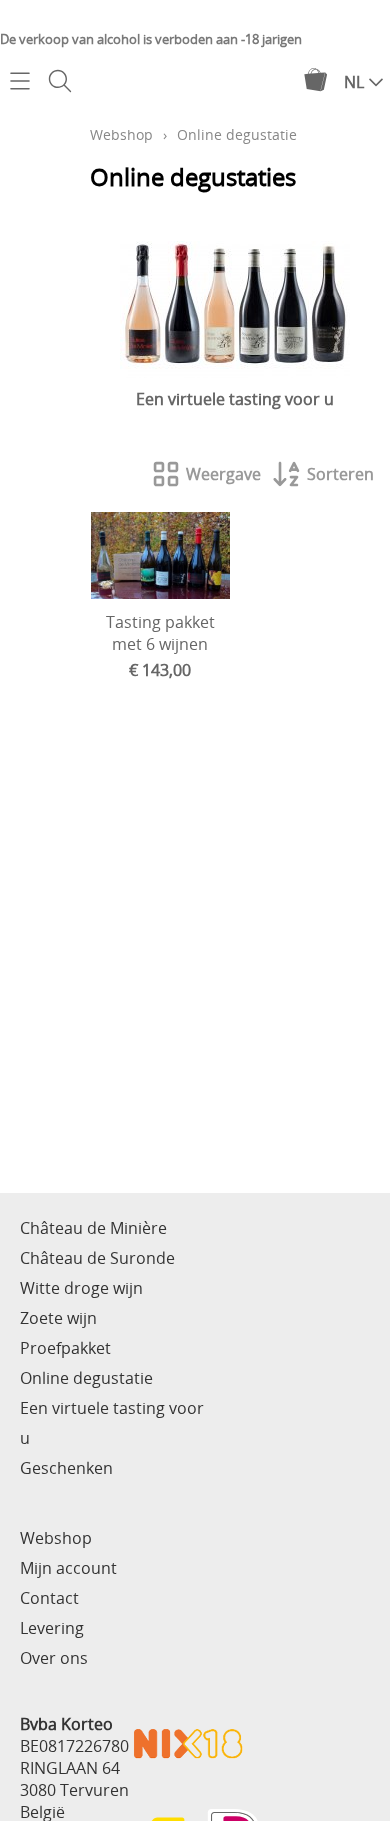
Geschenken (66, 1468)
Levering (52, 1628)
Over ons (54, 1658)
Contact (49, 1598)
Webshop (121, 134)
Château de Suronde (97, 1258)
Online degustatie (86, 1378)
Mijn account (68, 1568)
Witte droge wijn (81, 1288)
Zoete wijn (58, 1318)
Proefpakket (65, 1348)
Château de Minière (93, 1228)
